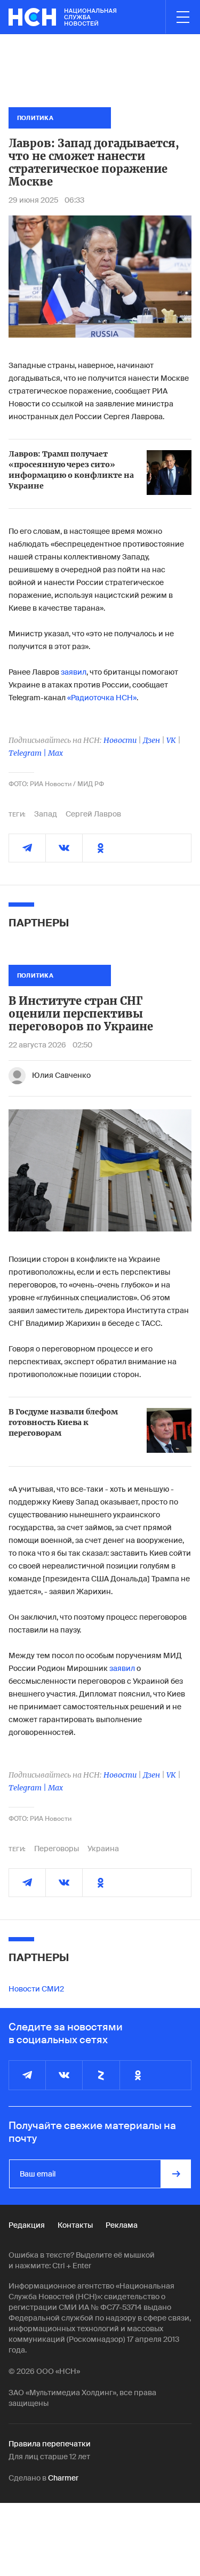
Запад (46, 814)
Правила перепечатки (50, 2444)
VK (171, 740)
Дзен (151, 740)
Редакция (27, 2225)
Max (55, 753)
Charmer (63, 2478)
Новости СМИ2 (36, 1989)
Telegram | (28, 753)
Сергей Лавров (93, 814)
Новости (120, 740)
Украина (103, 1849)
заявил (74, 672)
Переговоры (57, 1849)
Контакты (75, 2225)
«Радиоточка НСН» (102, 698)
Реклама (122, 2225)
